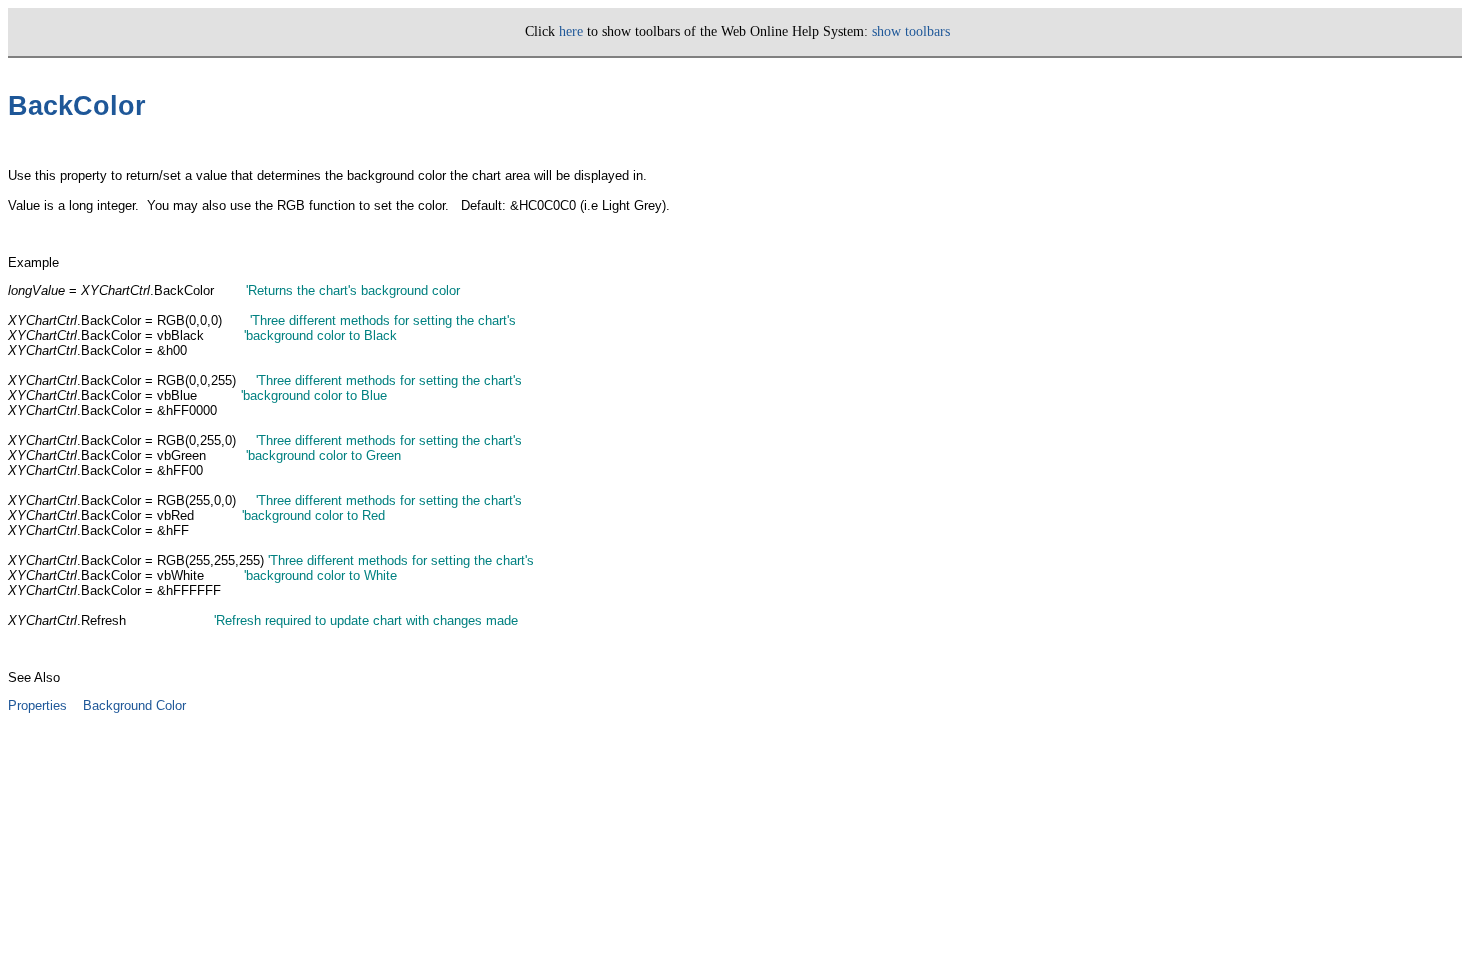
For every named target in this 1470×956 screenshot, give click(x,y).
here (571, 31)
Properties (37, 705)
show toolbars (911, 31)
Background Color (134, 705)
